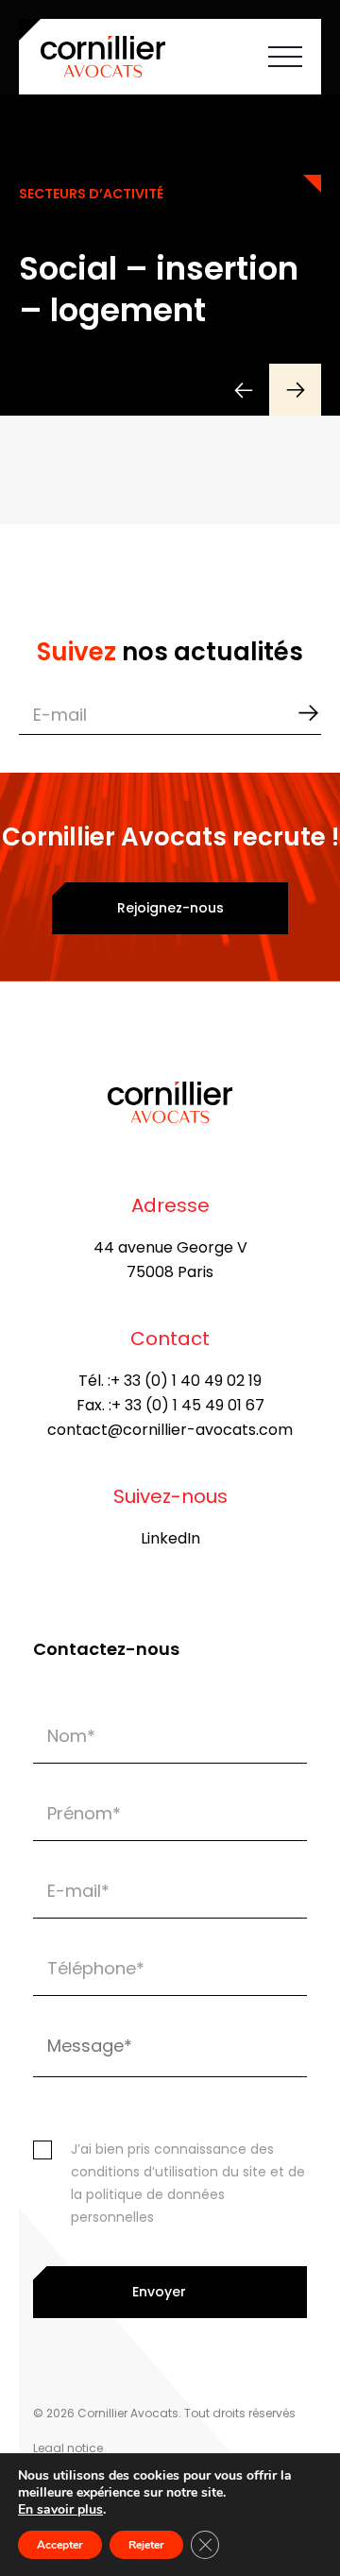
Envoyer (159, 2292)
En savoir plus (60, 2510)
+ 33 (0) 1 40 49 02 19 (186, 1381)
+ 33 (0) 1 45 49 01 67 (188, 1405)
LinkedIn (170, 1538)
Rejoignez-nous (170, 908)
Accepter (60, 2545)
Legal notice (68, 2448)
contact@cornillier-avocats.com (170, 1430)
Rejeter (146, 2545)
